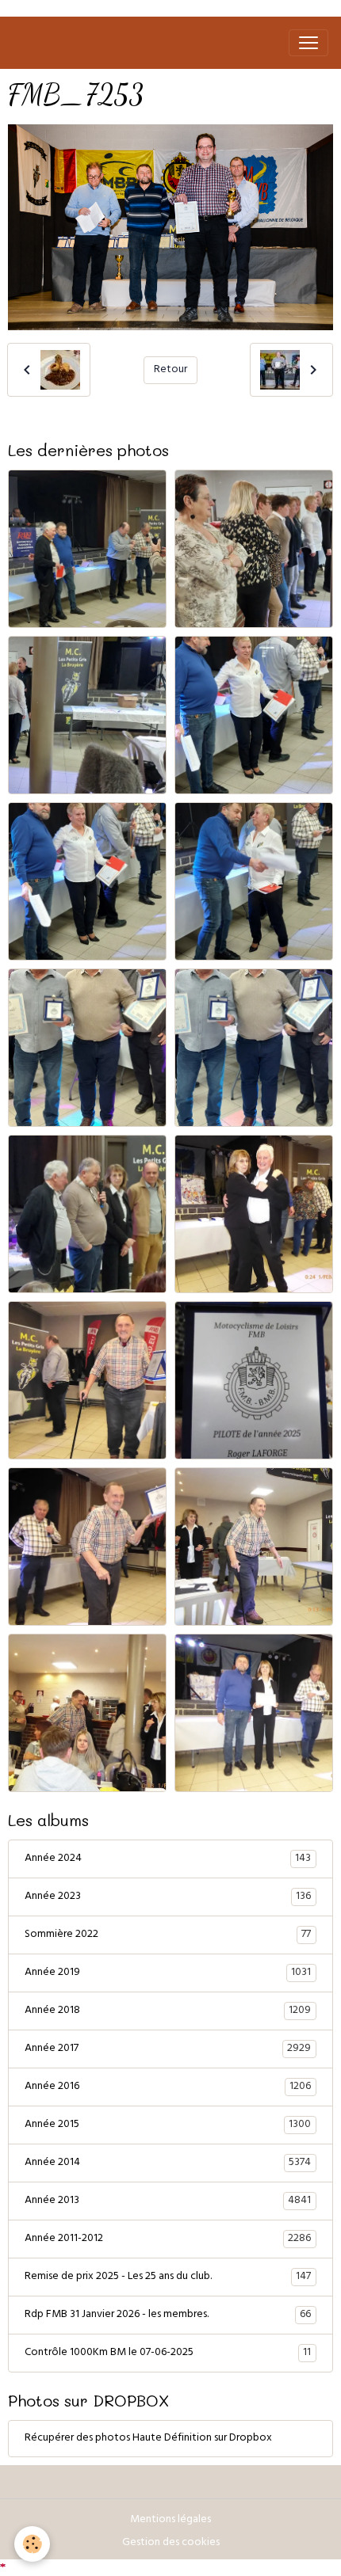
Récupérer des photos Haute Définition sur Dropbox (148, 2439)
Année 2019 (168, 1973)
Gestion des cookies (171, 2543)
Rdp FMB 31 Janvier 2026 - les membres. (168, 2315)
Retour (170, 370)
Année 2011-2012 (168, 2239)
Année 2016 (168, 2087)
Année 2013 (168, 2201)
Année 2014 (168, 2163)
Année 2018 (168, 2011)
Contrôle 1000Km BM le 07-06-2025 (168, 2353)
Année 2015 (168, 2125)
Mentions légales (170, 2520)
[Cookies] (32, 2544)
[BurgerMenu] (308, 43)
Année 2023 (168, 1897)
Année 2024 (168, 1859)
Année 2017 (168, 2049)
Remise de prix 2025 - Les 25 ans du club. (168, 2277)
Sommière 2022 (168, 1935)
